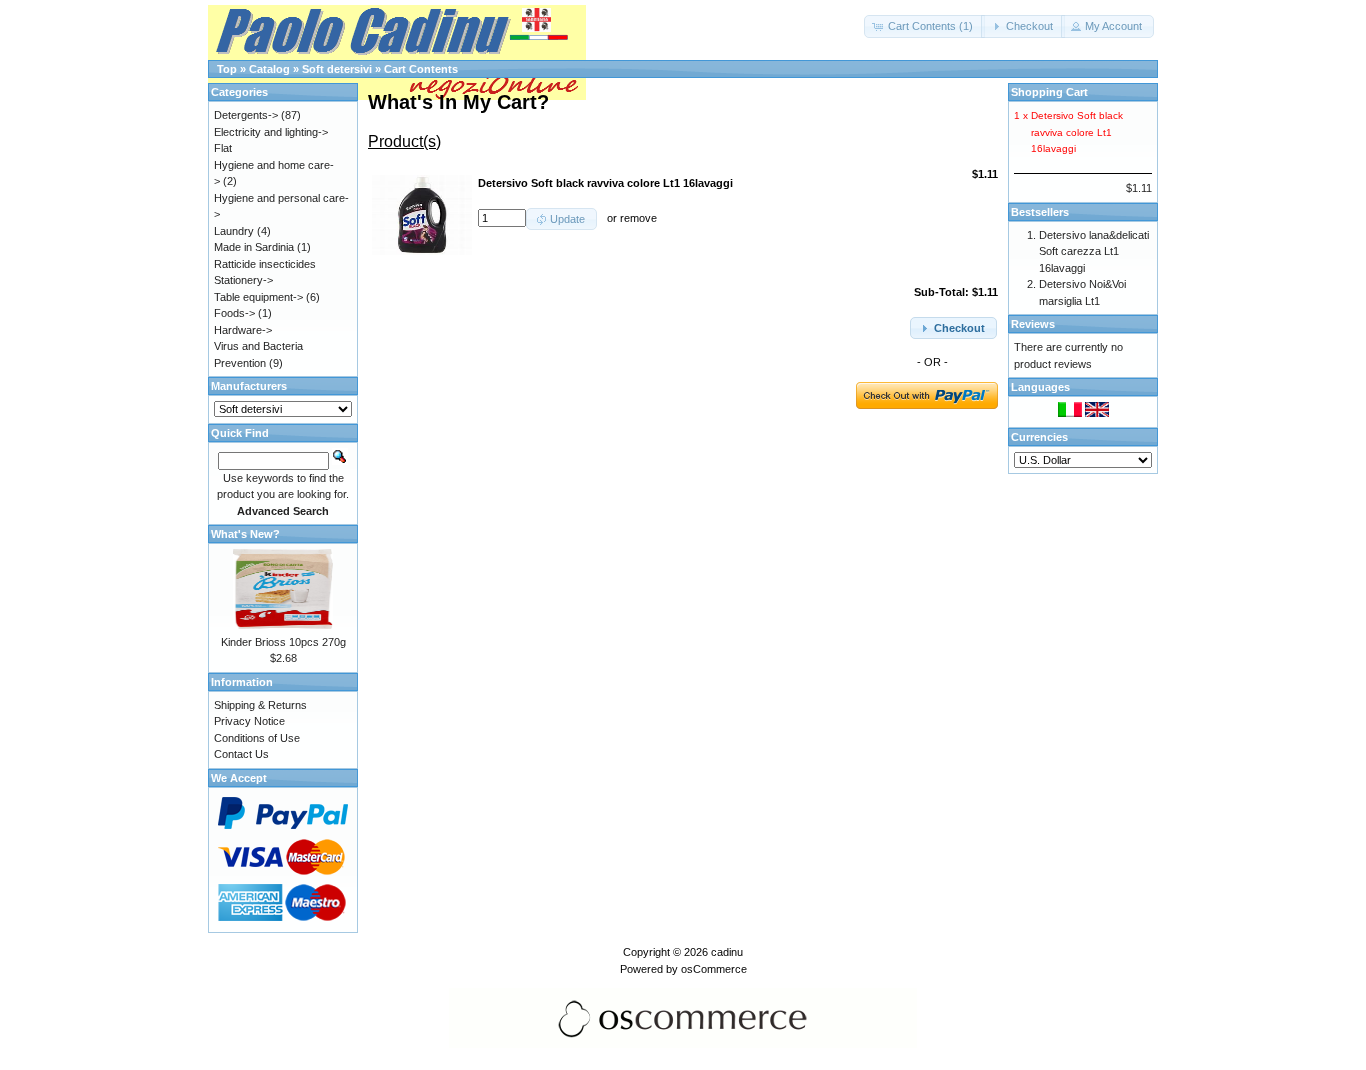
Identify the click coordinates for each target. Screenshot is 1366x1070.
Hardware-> (243, 330)
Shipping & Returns (260, 705)
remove (638, 218)
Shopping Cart (1049, 92)
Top (227, 69)
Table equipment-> (258, 297)
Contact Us (241, 754)
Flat (223, 148)
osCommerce (714, 969)
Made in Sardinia (254, 247)
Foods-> (234, 313)
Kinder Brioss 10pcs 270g (283, 642)
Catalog (269, 69)
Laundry (234, 231)
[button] (924, 26)
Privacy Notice (249, 721)
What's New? (245, 534)
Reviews (1033, 324)
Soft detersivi (337, 69)
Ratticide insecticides (265, 264)
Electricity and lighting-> (271, 132)
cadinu (727, 952)
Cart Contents (421, 69)
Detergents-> (246, 115)
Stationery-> (243, 280)
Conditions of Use (257, 738)
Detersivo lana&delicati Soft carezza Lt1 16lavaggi (1094, 251)
